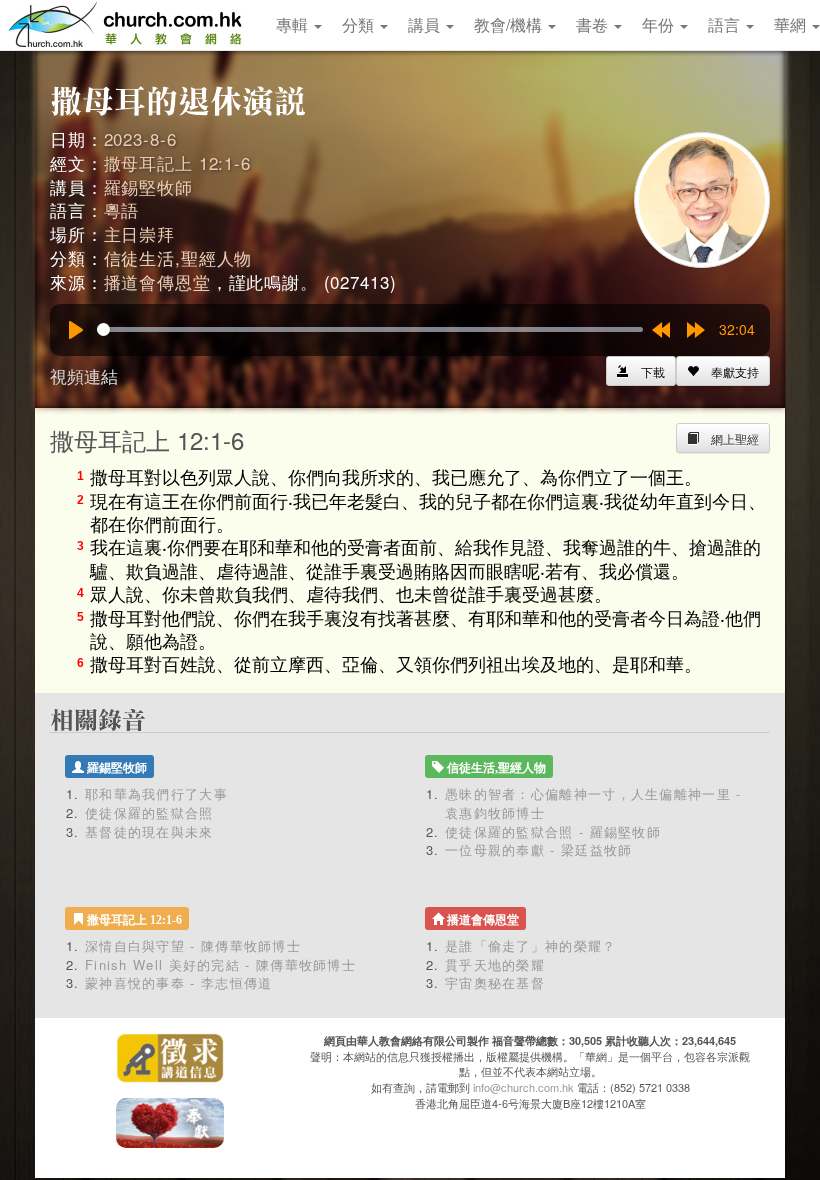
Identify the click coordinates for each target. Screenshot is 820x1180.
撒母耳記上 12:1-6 (177, 162)
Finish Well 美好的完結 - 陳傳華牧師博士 (220, 964)
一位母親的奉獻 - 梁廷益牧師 (539, 849)
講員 (426, 24)
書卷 (594, 24)
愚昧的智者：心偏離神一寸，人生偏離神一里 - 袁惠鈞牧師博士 (593, 803)
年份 (660, 24)
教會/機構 (510, 24)
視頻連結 (84, 375)
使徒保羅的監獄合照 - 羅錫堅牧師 (553, 831)
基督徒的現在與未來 (149, 831)
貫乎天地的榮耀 (495, 964)
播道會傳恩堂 (157, 281)
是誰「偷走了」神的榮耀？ (538, 945)
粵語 (122, 209)
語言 (726, 24)
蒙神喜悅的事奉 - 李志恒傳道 (179, 982)
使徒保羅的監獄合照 (149, 812)
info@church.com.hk (523, 1087)
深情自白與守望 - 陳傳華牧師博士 (193, 945)
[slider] (370, 329)
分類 (360, 24)
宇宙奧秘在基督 (495, 982)
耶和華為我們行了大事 (156, 793)
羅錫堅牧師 (148, 186)
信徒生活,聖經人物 (178, 257)
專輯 (294, 24)
